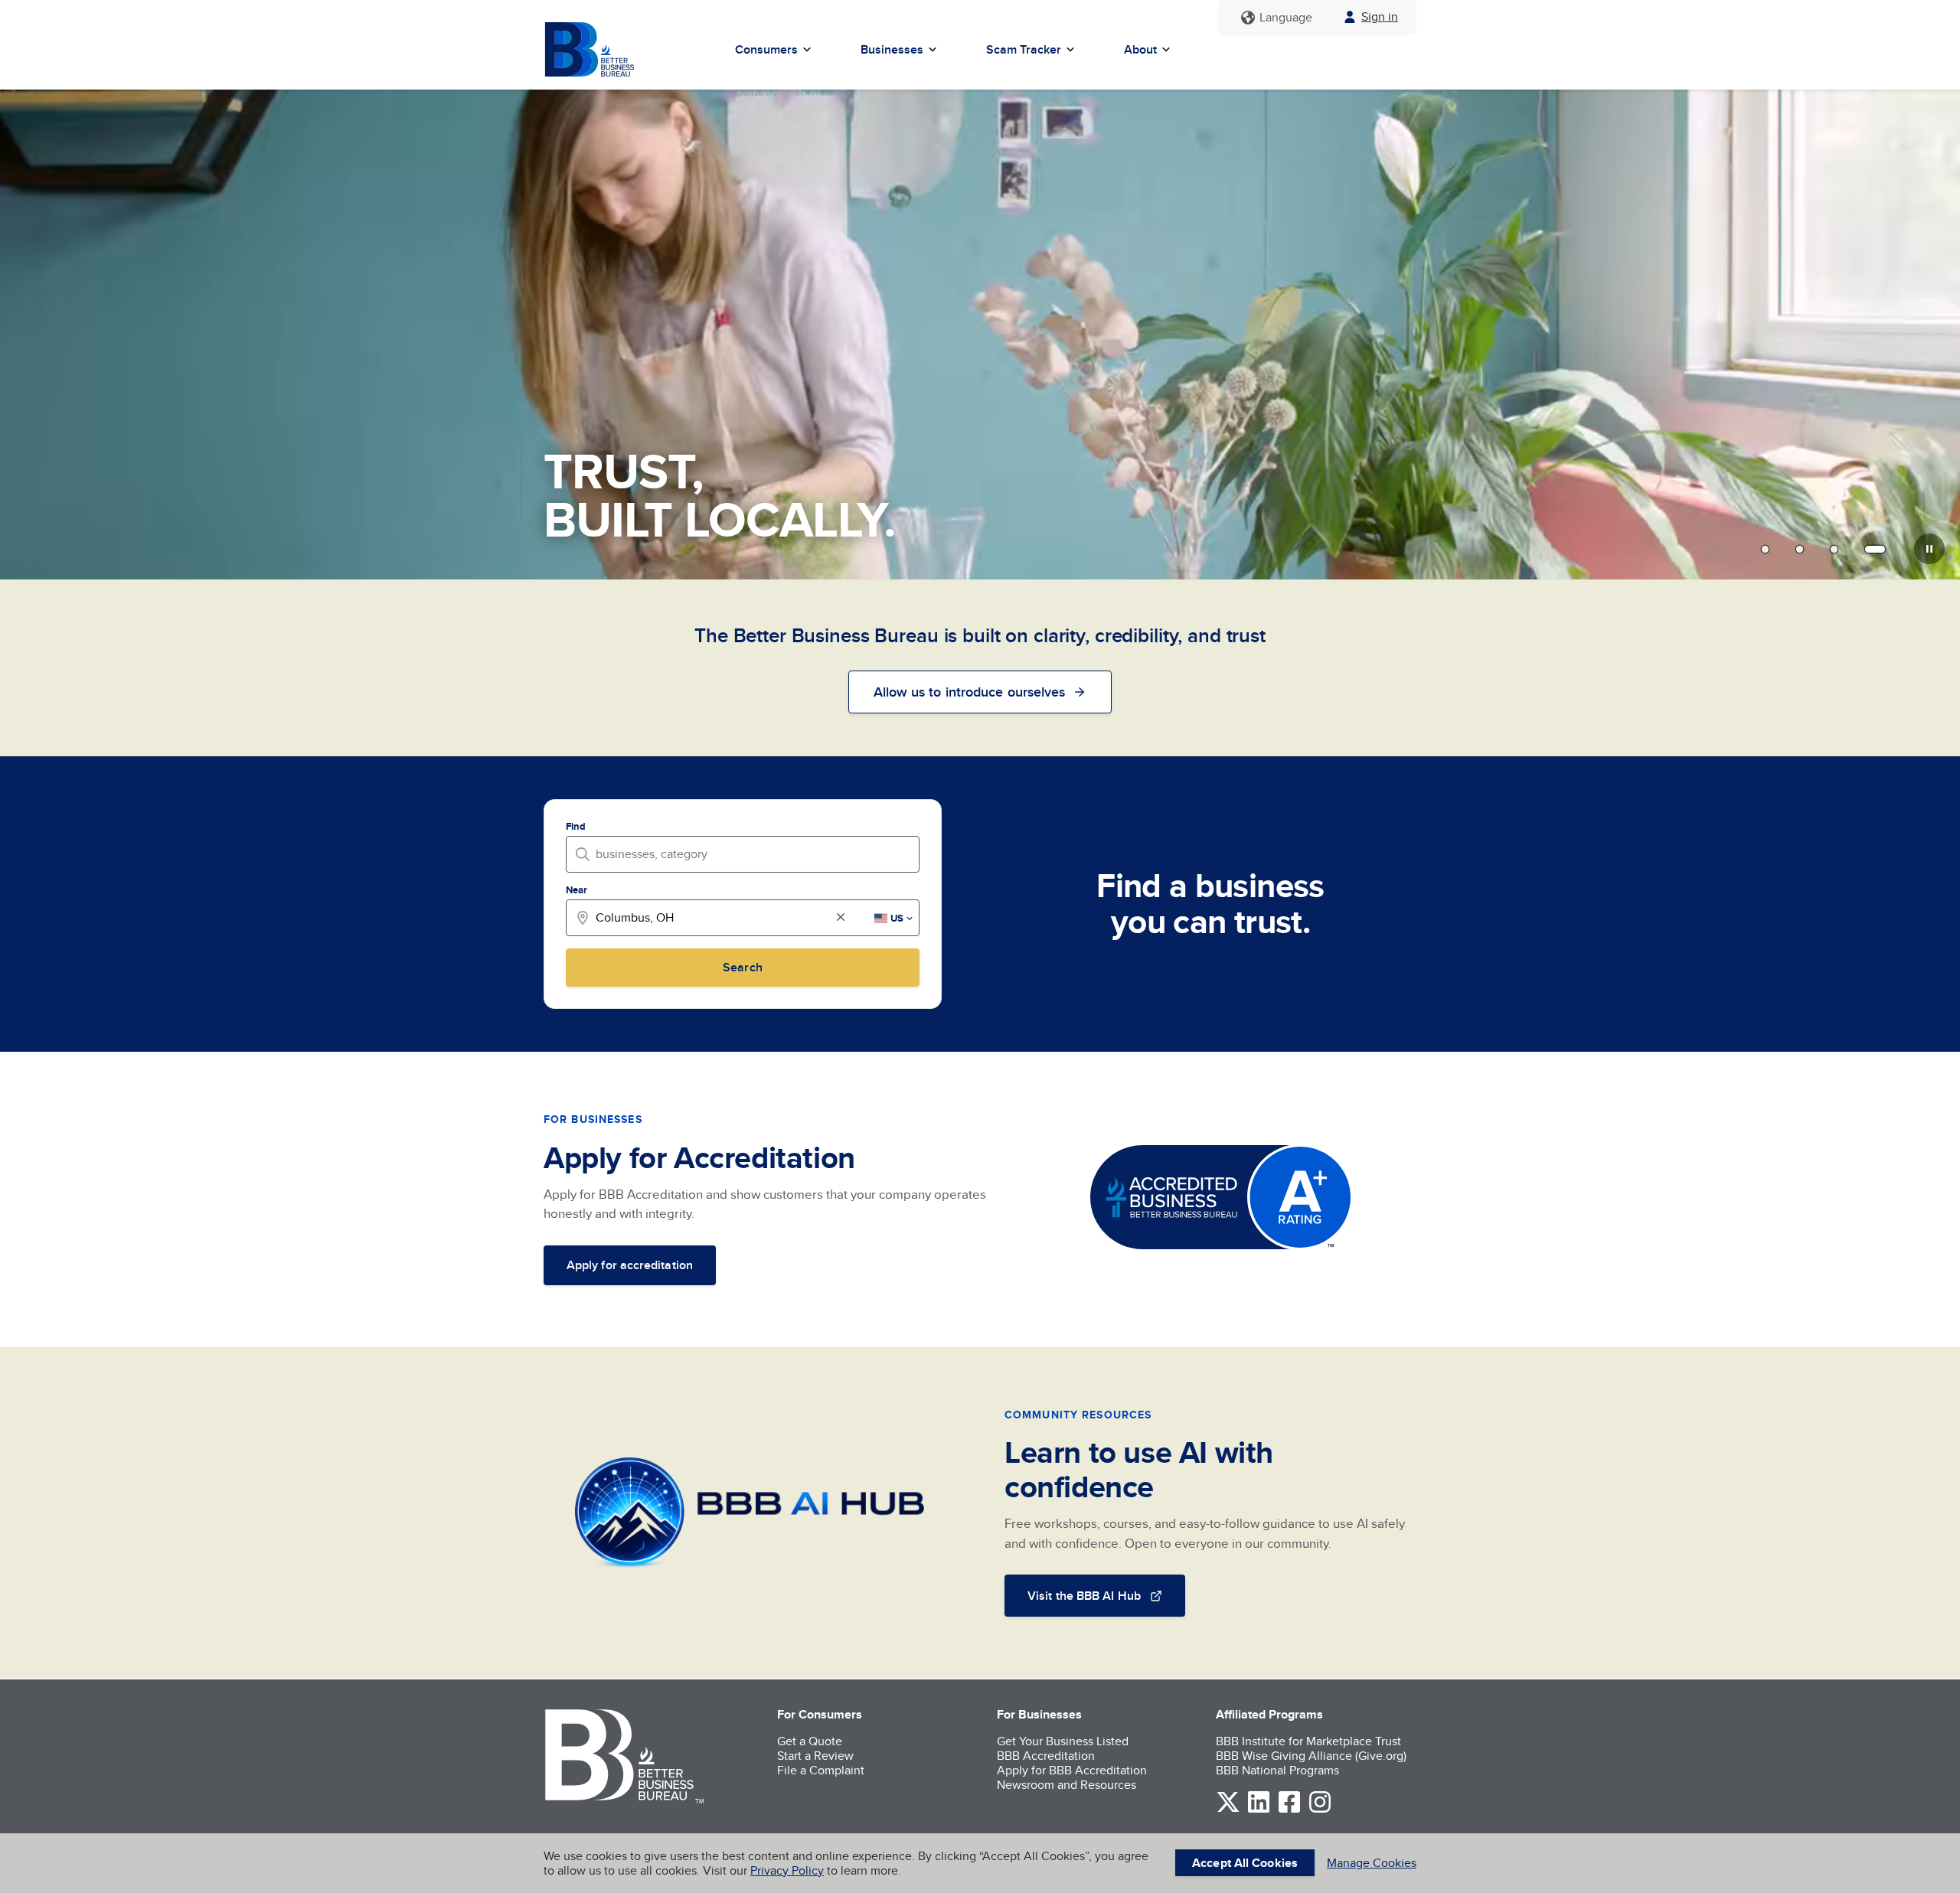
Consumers (766, 49)
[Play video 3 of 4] (1834, 549)
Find (576, 826)
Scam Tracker (1024, 49)
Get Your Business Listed (1063, 1741)
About (1140, 49)
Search (742, 967)
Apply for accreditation (630, 1265)
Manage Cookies (1372, 1863)
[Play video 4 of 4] (1875, 549)
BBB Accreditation (1046, 1756)
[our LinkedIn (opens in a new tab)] (1259, 1810)
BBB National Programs (1277, 1770)
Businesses (892, 49)
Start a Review (815, 1756)
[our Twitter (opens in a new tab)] (1228, 1810)
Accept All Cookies (1245, 1863)
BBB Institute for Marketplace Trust (1308, 1741)
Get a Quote (810, 1741)
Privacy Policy (787, 1870)
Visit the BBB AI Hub (1084, 1596)
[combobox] (747, 854)
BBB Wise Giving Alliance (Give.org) (1311, 1756)
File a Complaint (821, 1770)
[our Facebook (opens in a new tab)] (1289, 1810)
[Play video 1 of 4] (1765, 549)
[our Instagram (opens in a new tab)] (1320, 1810)
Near (577, 890)
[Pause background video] (1929, 549)
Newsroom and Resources (1067, 1785)
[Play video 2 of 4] (1800, 549)
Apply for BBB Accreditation (1072, 1770)
